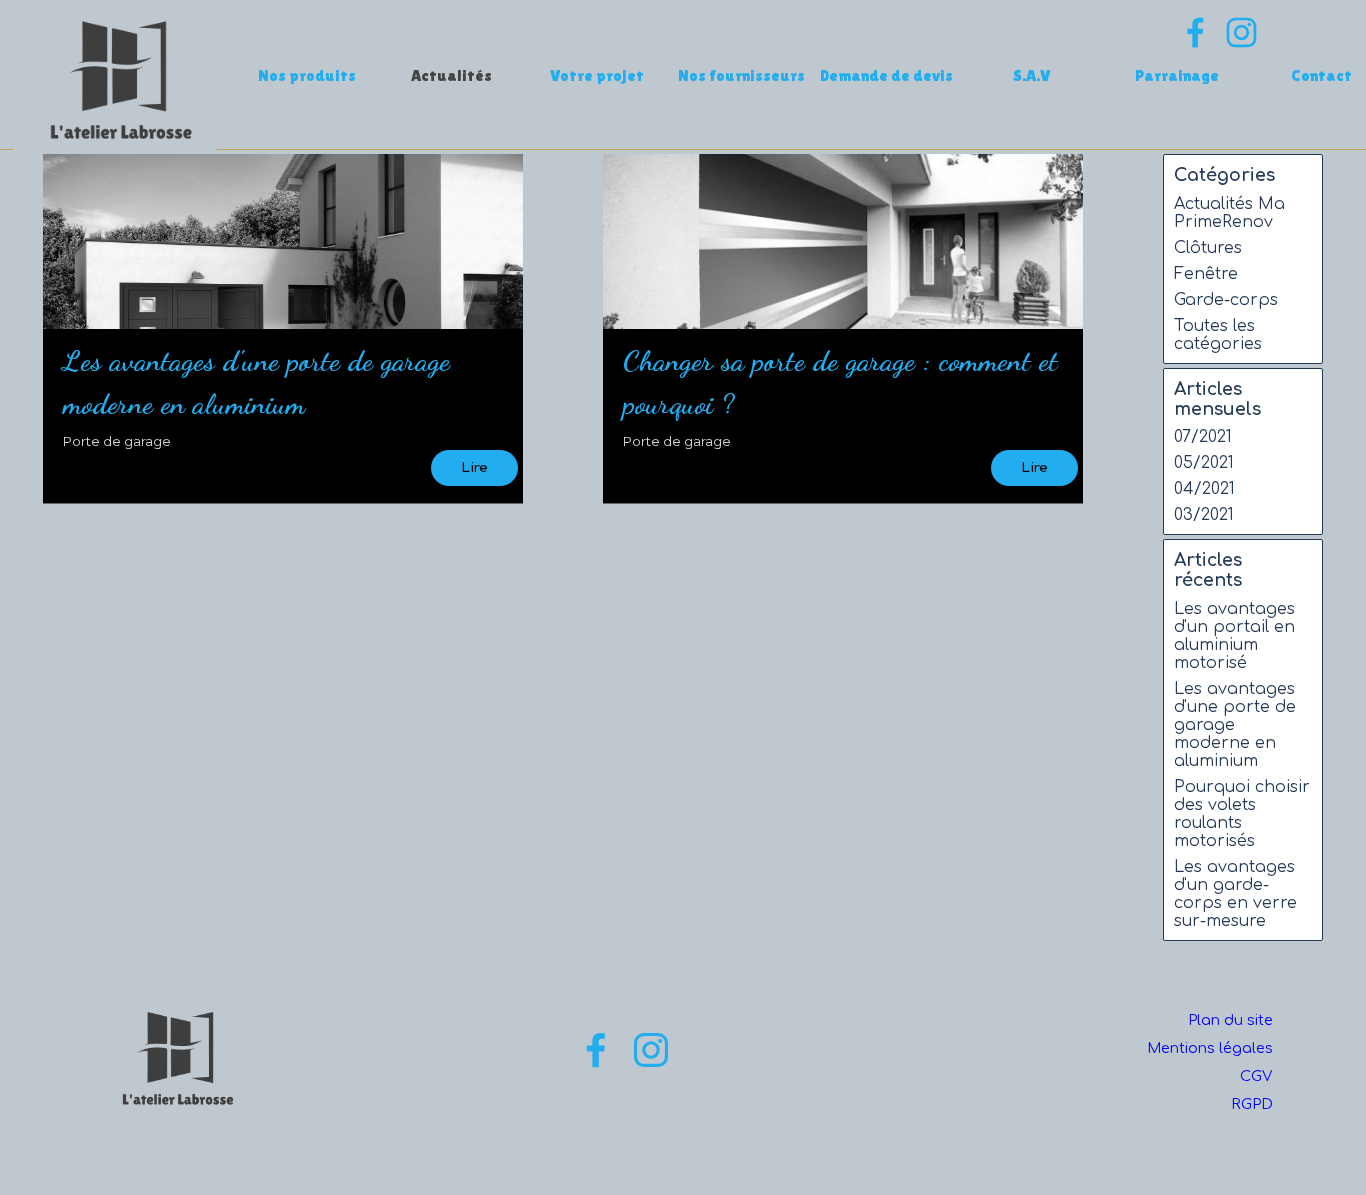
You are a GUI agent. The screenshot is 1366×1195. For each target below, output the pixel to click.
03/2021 (1204, 515)
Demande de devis (886, 75)
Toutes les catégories (1218, 335)
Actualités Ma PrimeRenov (1229, 213)
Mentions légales (1210, 1048)
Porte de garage (117, 441)
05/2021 (1204, 463)
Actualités (451, 75)
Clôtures (1208, 248)
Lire (474, 467)
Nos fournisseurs (741, 75)
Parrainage (1177, 75)
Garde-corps (1226, 300)
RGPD (1252, 1104)
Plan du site (1230, 1020)
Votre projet (597, 75)
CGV (1256, 1076)
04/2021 (1204, 489)
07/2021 (1203, 437)
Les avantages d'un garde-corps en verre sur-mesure (1235, 894)
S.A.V (1032, 75)
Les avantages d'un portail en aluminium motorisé (1234, 636)
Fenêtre (1206, 274)
